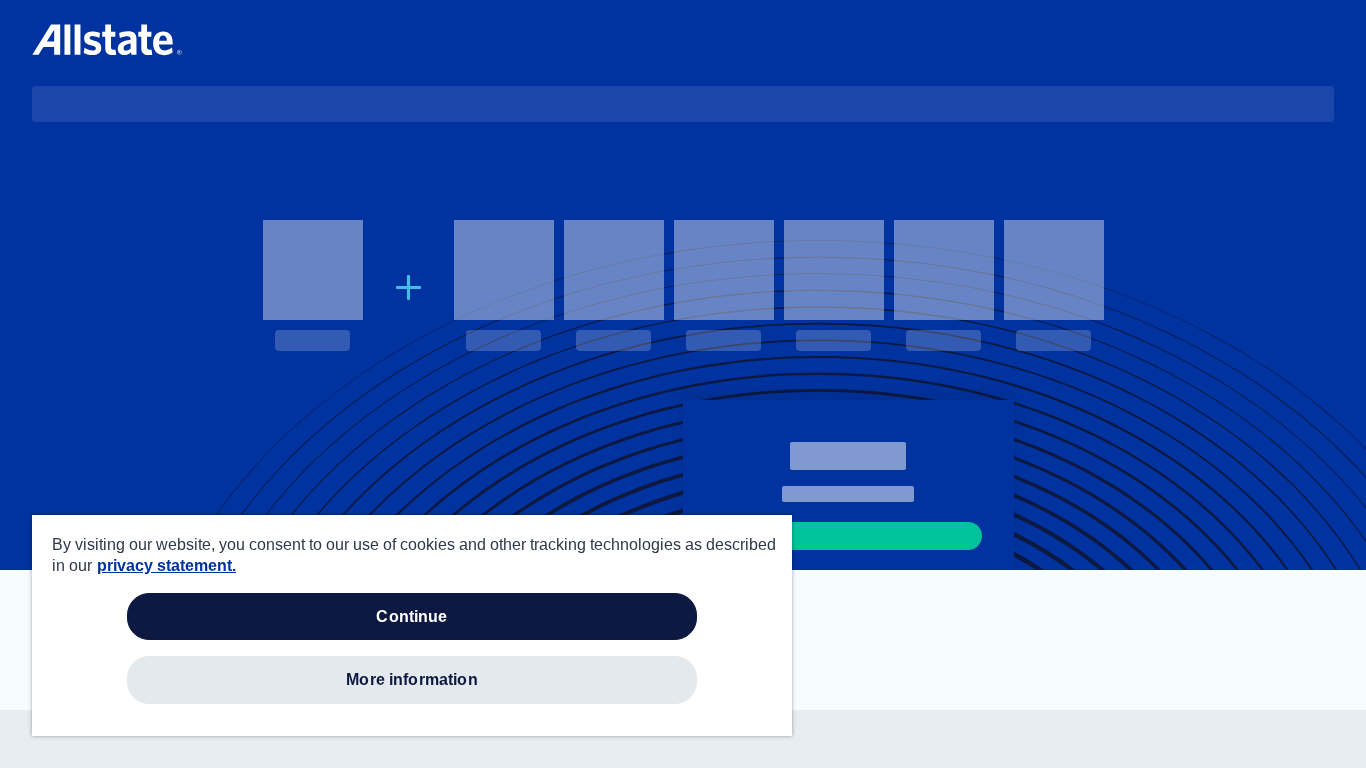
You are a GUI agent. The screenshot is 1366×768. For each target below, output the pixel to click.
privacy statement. (166, 565)
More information (412, 679)
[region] (412, 625)
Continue (411, 616)
